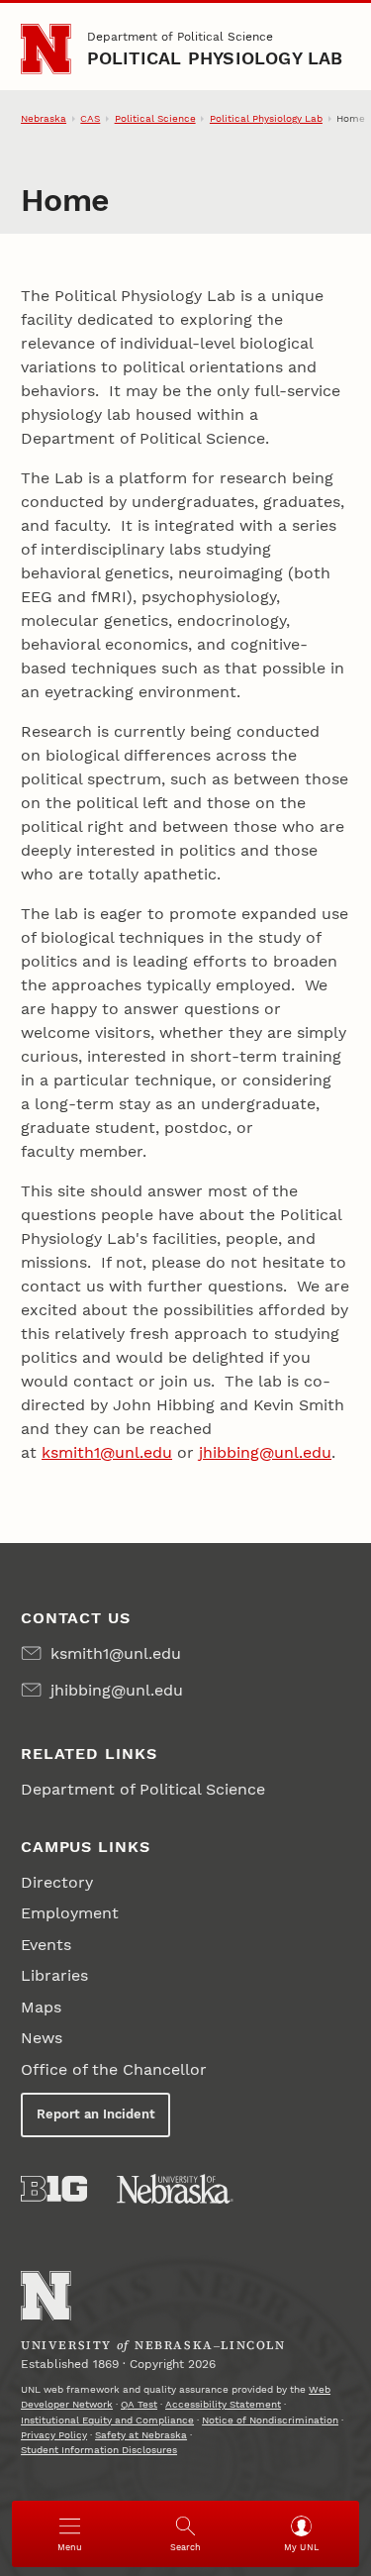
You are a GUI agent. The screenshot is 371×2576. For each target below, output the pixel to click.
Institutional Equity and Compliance (107, 2420)
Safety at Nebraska (141, 2435)
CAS (90, 118)
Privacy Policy (54, 2435)
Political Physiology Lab (215, 58)
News (42, 2038)
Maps (41, 2007)
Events (46, 1945)
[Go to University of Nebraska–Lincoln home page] (46, 49)
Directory (57, 1882)
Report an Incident (96, 2114)
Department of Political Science (180, 37)
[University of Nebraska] (175, 2189)
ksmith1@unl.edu (107, 1452)
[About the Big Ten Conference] (54, 2189)
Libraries (54, 1975)
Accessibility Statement (223, 2404)
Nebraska (44, 118)
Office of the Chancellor (114, 2069)
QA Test (139, 2404)
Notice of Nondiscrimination (270, 2420)
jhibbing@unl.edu (265, 1452)
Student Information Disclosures (99, 2450)
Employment (70, 1913)
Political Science (155, 118)
